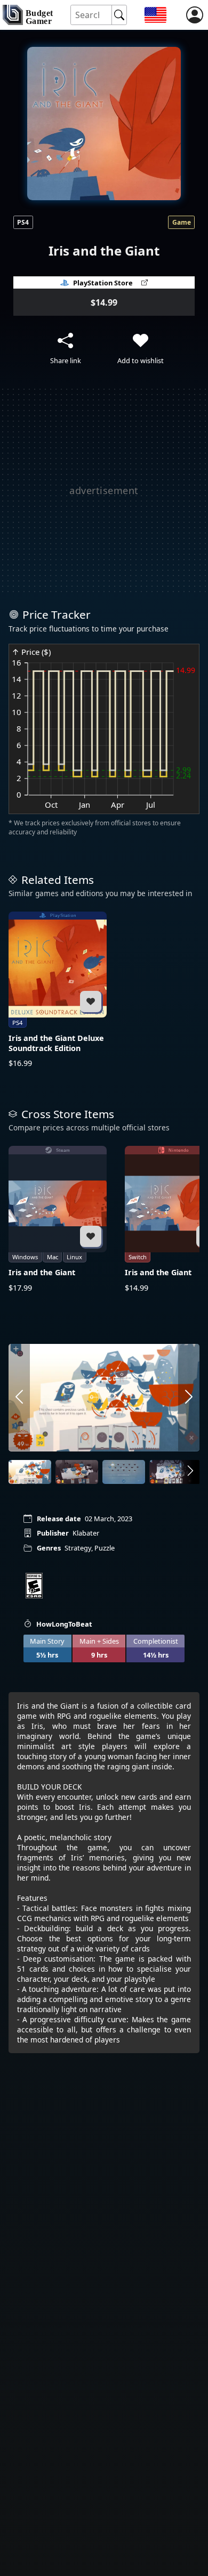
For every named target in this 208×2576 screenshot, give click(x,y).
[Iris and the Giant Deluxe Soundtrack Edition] (58, 990)
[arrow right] (189, 1398)
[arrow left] (19, 1398)
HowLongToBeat (64, 1624)
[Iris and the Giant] (58, 1219)
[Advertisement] (104, 490)
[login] (195, 15)
